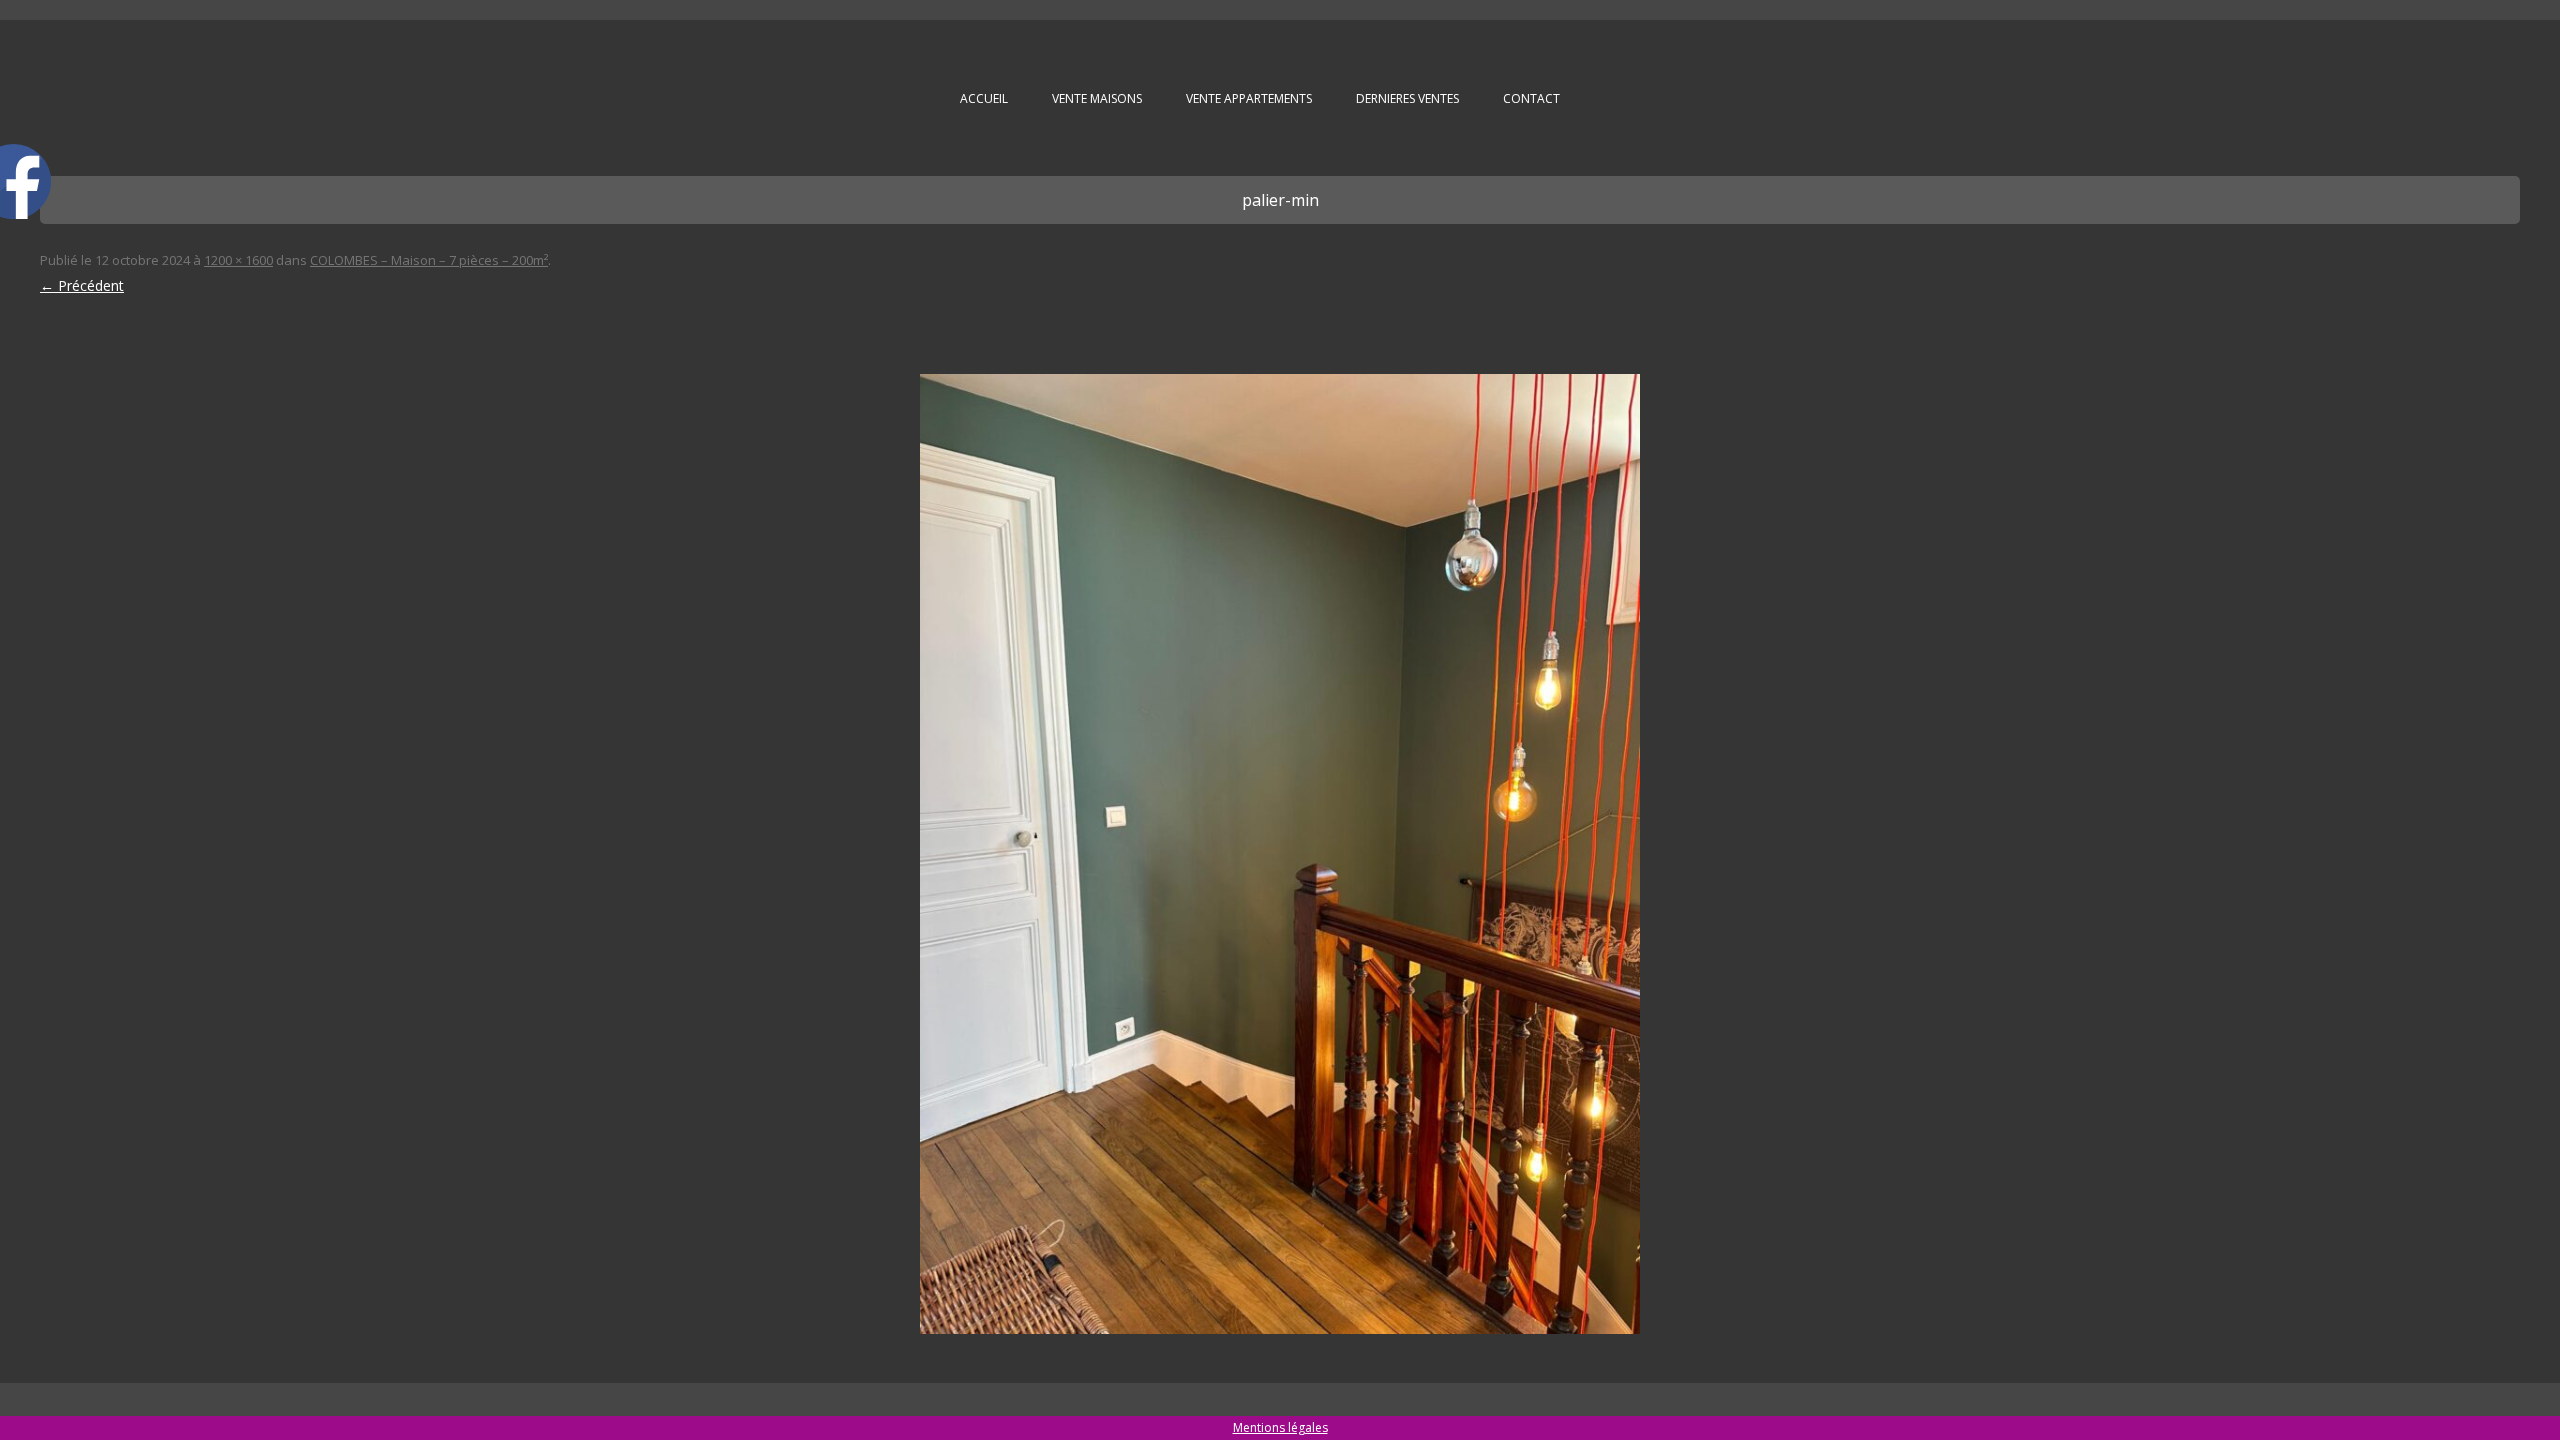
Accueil (984, 98)
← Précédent (82, 285)
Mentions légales (1280, 1427)
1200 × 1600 (238, 260)
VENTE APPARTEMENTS (1249, 98)
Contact (1531, 98)
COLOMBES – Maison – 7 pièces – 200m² (429, 260)
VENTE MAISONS (1097, 98)
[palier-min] (1280, 854)
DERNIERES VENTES (1407, 98)
